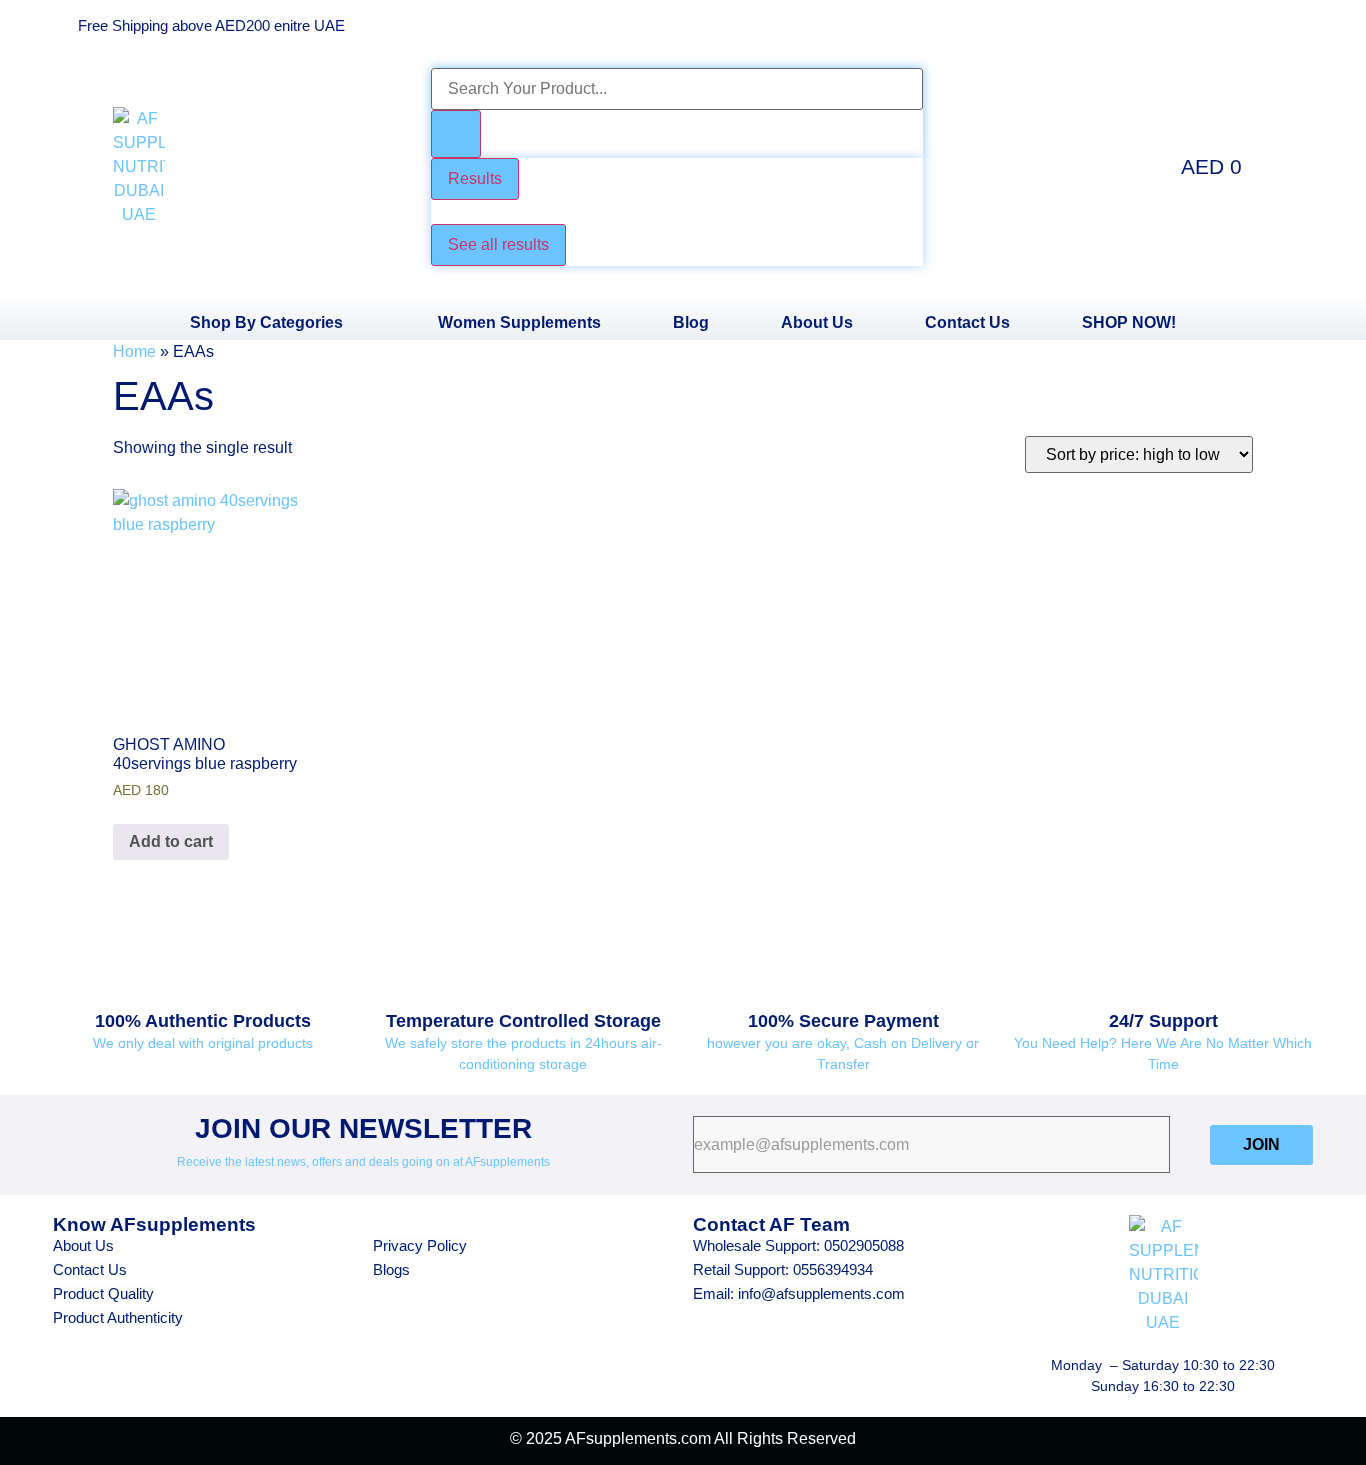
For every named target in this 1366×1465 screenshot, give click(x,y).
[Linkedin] (1288, 25)
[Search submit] (456, 134)
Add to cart (171, 841)
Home (134, 351)
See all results (498, 244)
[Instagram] (1233, 25)
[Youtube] (1178, 25)
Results (475, 178)
